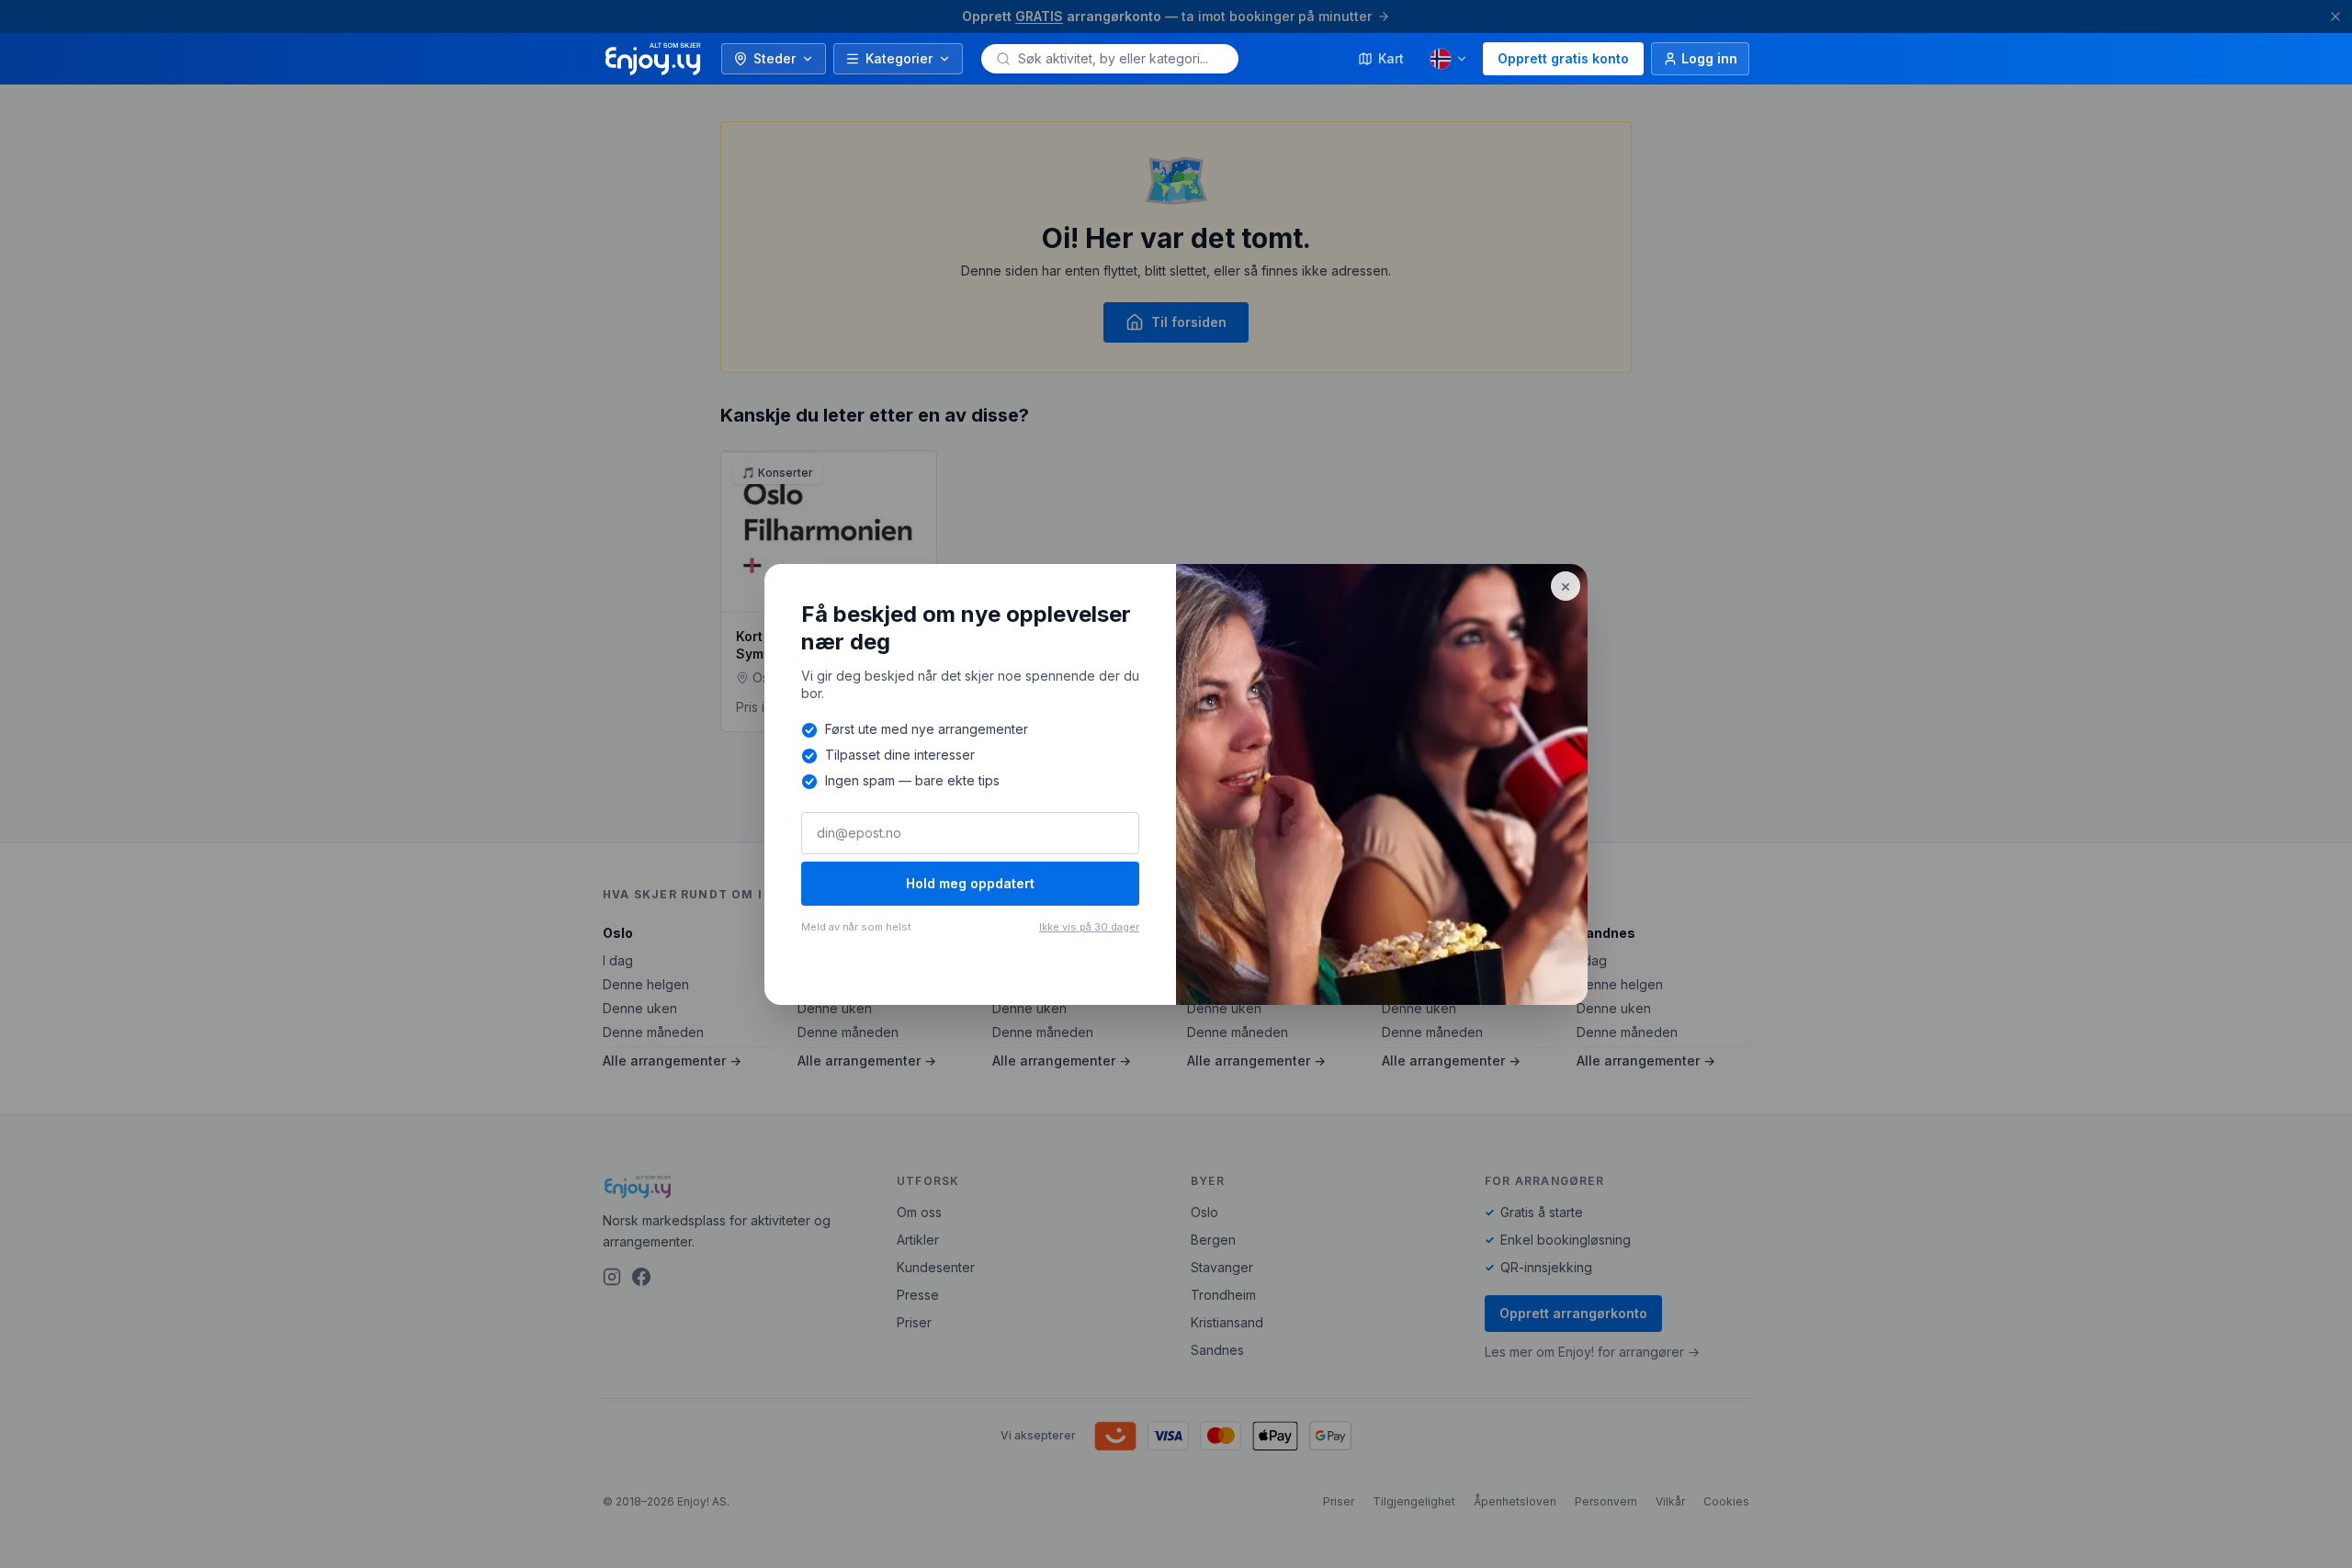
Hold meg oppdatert (970, 883)
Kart (1391, 58)
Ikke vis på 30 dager (1089, 927)
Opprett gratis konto (1563, 58)
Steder (775, 58)
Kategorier (899, 58)
